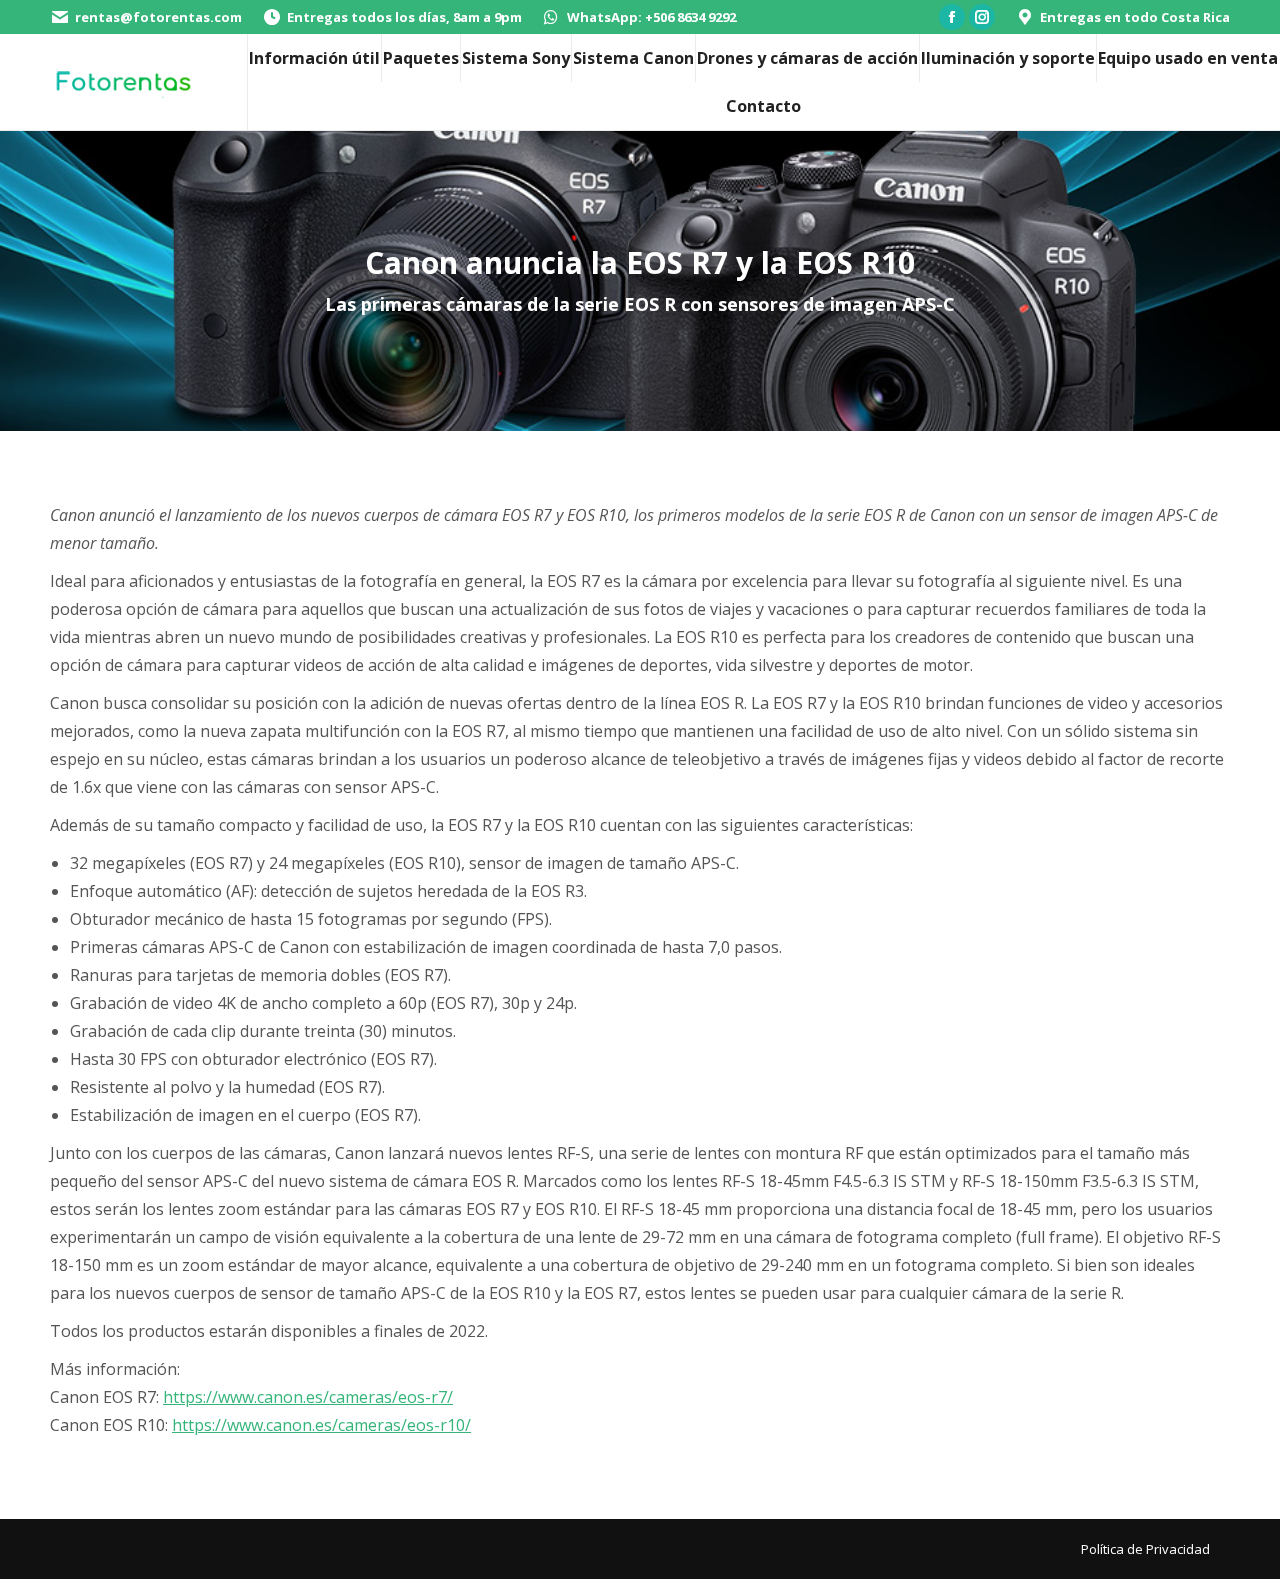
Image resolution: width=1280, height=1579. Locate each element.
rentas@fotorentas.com (158, 17)
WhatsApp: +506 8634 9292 (651, 17)
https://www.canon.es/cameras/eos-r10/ (321, 1425)
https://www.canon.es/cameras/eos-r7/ (308, 1397)
